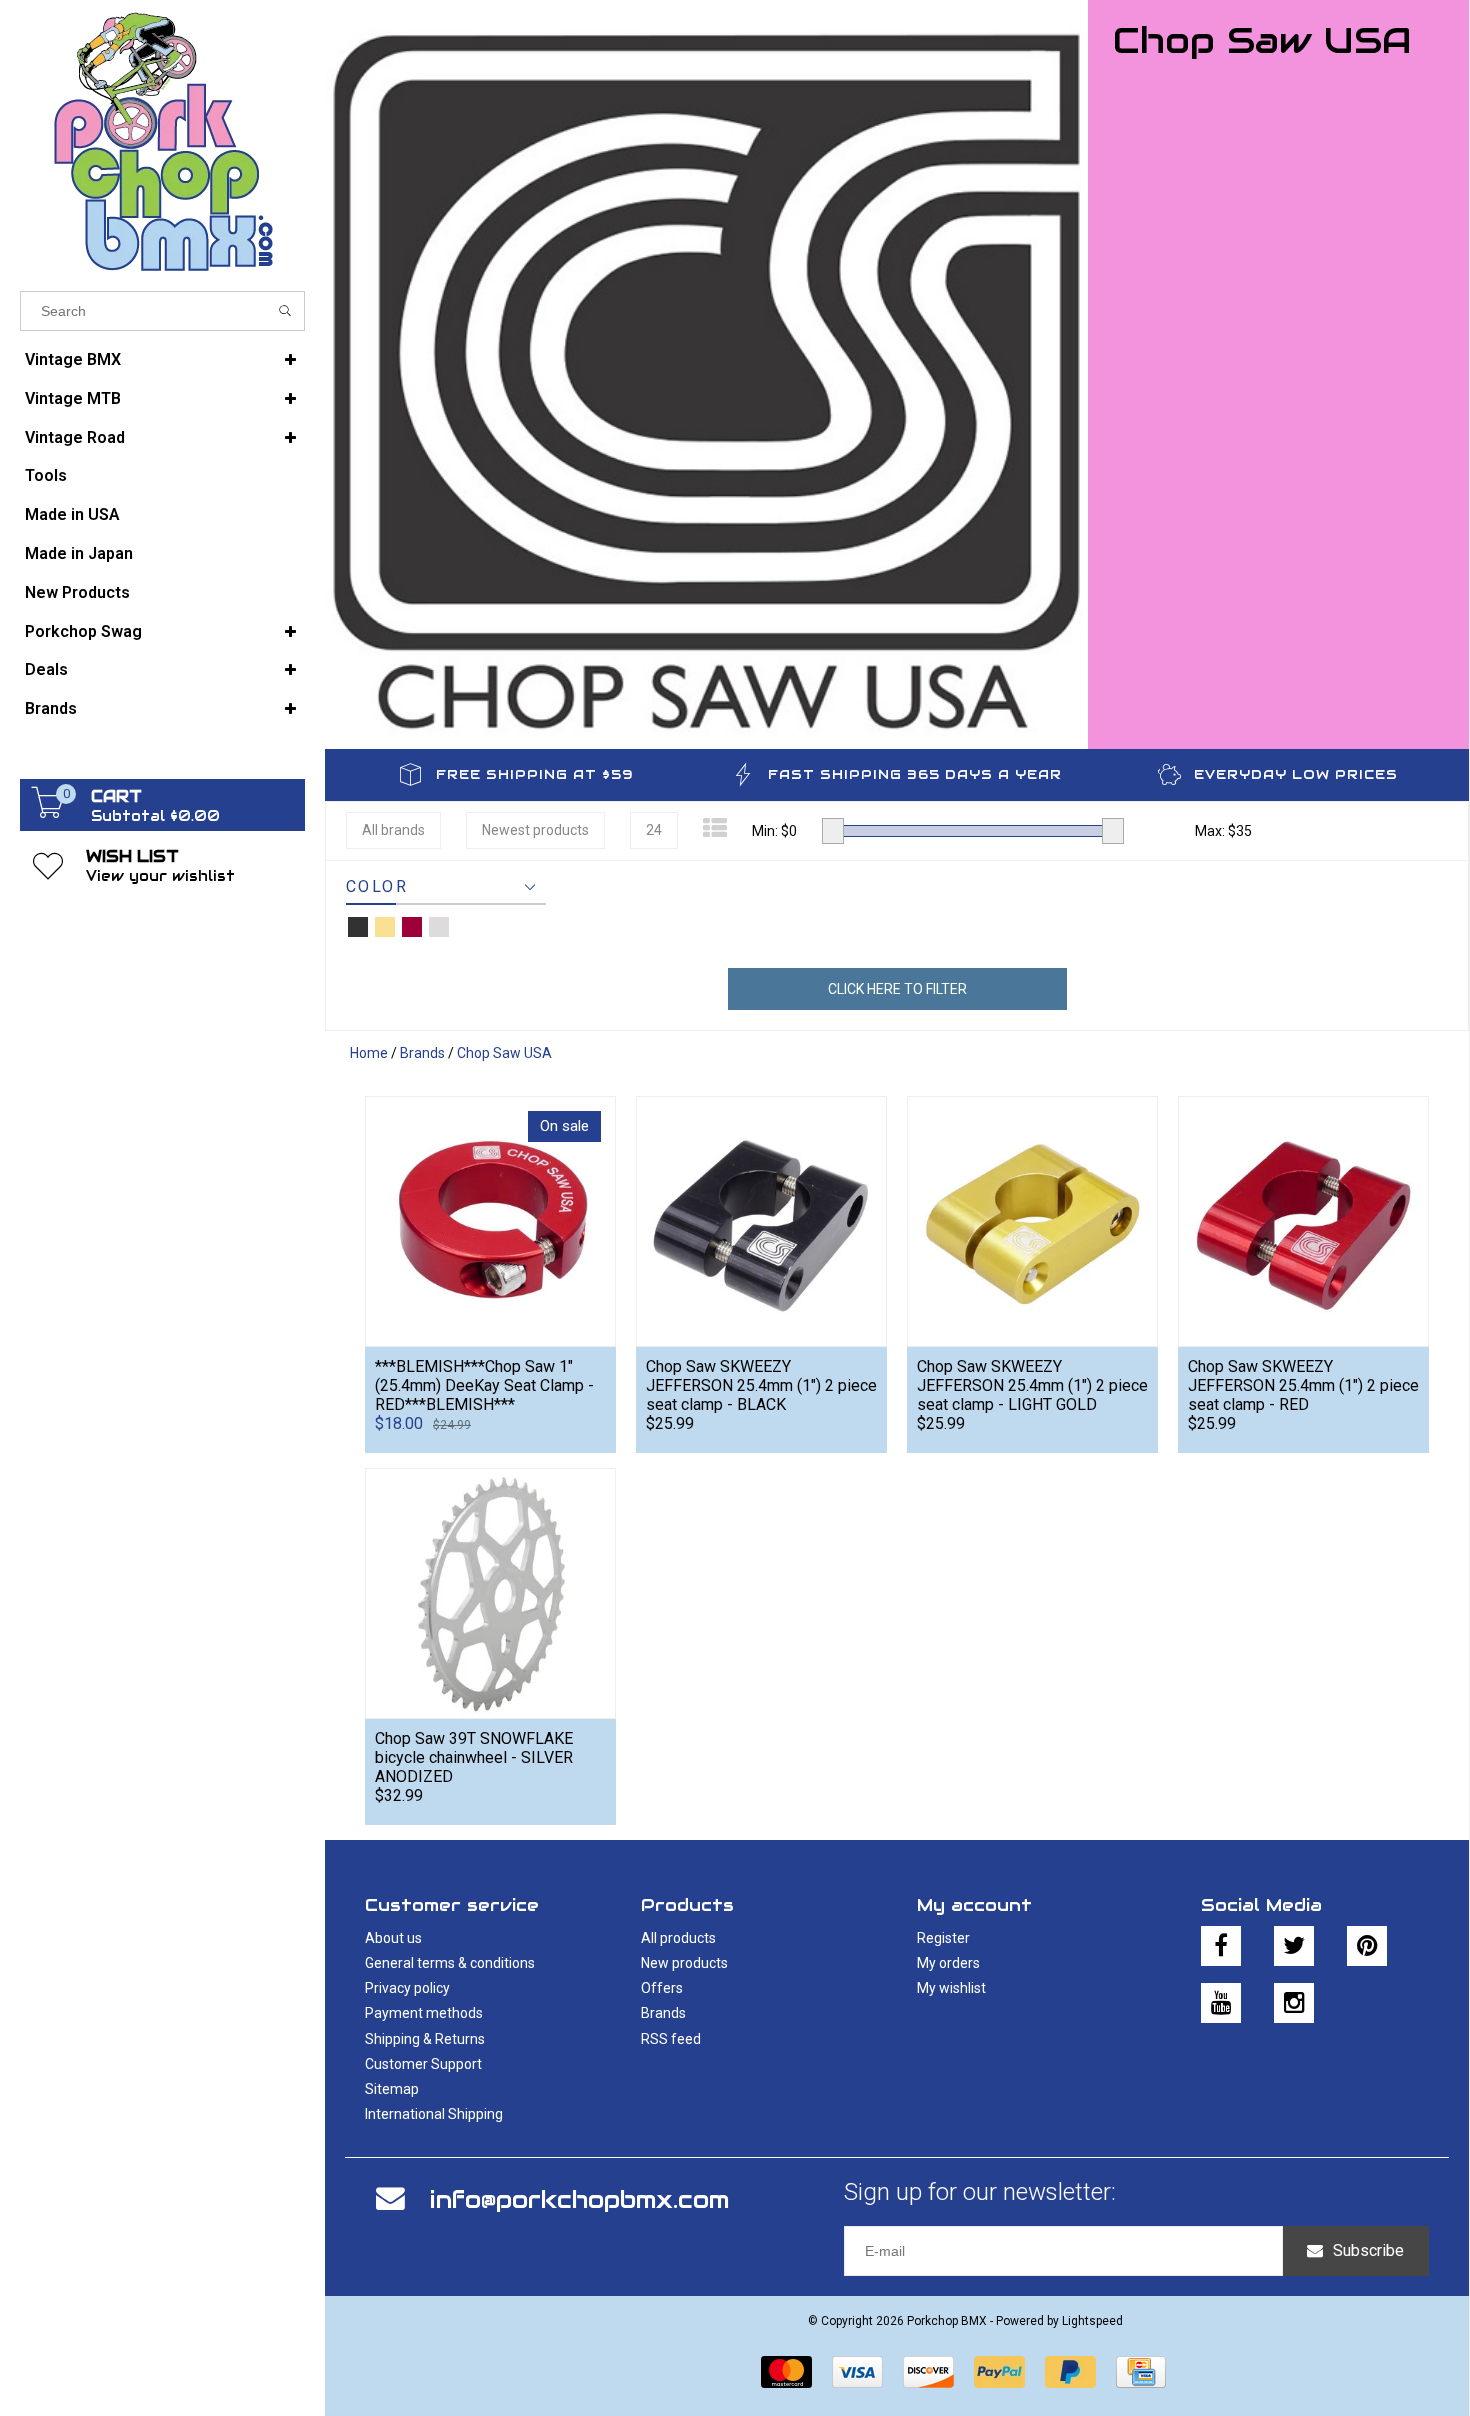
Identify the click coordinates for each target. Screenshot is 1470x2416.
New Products (77, 592)
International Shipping (434, 2114)
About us (393, 1938)
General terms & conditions (450, 1963)
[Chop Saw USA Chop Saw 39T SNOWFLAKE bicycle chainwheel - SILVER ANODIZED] (490, 1593)
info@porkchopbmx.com (579, 2199)
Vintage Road (75, 437)
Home (369, 1053)
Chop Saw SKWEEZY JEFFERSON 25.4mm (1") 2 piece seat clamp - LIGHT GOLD (1032, 1385)
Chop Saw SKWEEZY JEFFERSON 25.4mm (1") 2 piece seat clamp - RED (1303, 1385)
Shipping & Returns (425, 2039)
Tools (46, 475)
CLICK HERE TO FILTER (897, 989)
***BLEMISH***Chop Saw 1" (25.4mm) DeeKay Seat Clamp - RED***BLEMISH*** (484, 1385)
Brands (51, 708)
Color (377, 886)
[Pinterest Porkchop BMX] (1367, 1946)
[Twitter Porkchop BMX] (1294, 1946)
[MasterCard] (786, 2372)
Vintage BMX (73, 359)
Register (943, 1938)
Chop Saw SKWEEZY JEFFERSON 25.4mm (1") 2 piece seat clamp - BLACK (761, 1385)
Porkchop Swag (83, 631)
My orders (948, 1963)
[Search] (285, 311)
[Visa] (857, 2372)
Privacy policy (407, 1988)
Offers (662, 1988)
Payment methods (424, 2013)
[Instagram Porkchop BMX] (1294, 2003)
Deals (46, 669)
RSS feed (671, 2039)
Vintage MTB (73, 398)
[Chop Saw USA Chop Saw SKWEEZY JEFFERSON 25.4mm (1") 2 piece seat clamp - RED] (1303, 1221)
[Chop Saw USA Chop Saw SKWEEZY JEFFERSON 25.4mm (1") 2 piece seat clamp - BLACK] (761, 1221)
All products (678, 1938)
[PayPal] (999, 2372)
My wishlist (951, 1988)
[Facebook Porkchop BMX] (1221, 1946)
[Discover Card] (928, 2372)
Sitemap (392, 2089)
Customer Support (423, 2064)
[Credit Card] (1141, 2372)
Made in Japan (79, 553)
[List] (715, 829)
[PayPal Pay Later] (1070, 2372)
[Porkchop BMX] (162, 140)
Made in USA (72, 514)
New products (684, 1963)
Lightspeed (1092, 2321)
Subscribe (1368, 2250)
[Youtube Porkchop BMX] (1221, 2003)
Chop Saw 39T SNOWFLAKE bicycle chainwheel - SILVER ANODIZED (474, 1757)
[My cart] (48, 813)
